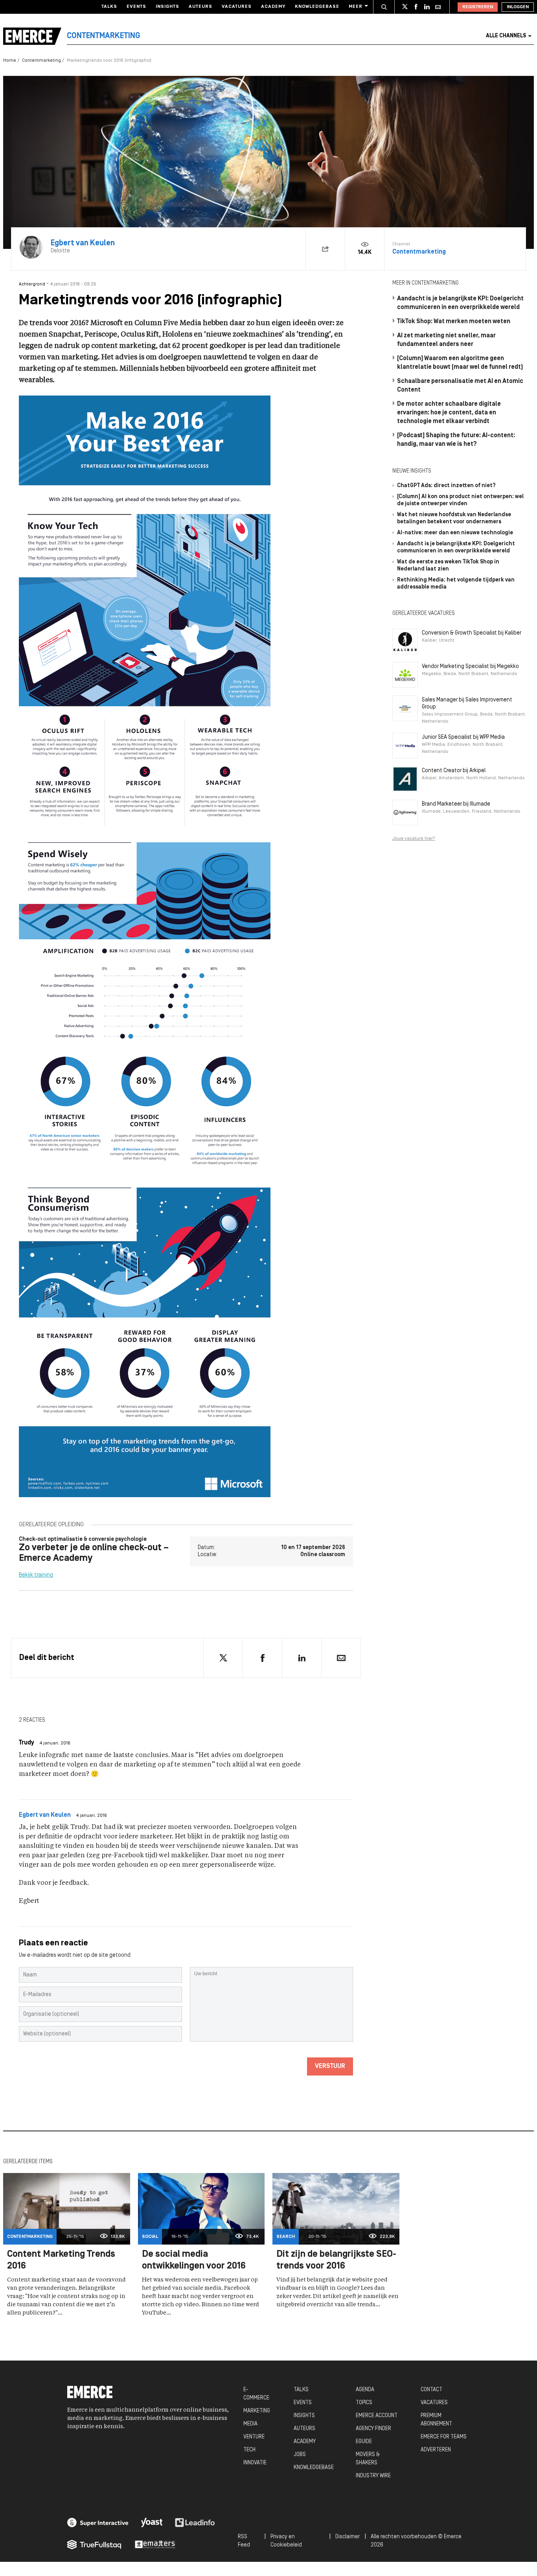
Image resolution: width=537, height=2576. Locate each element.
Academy (273, 7)
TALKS (301, 2390)
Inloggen (518, 7)
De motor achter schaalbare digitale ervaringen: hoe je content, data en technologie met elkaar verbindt (449, 413)
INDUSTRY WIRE (373, 2476)
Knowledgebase (317, 7)
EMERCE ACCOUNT (377, 2416)
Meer (356, 7)
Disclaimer (348, 2537)
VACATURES (434, 2403)
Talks (109, 7)
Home (10, 61)
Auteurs (200, 7)
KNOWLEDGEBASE (314, 2468)
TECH (249, 2450)
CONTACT (431, 2390)
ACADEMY (305, 2442)
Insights (167, 7)
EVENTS (303, 2403)
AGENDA (365, 2390)
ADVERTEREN (436, 2450)
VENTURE (254, 2437)
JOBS (300, 2455)
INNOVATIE (255, 2463)
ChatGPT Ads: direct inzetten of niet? (446, 486)
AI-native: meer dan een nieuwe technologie (455, 533)
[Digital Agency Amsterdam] (98, 2523)
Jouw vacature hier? (414, 839)
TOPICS (364, 2403)
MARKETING (257, 2411)
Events (136, 7)
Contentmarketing (41, 61)
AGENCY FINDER (373, 2429)
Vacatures (237, 7)
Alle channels (506, 36)
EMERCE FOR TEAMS (444, 2437)
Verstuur (330, 2066)
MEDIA (250, 2424)
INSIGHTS (304, 2416)
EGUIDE (364, 2442)
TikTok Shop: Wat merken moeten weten (454, 322)
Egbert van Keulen (45, 1815)
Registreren (478, 7)
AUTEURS (304, 2429)
